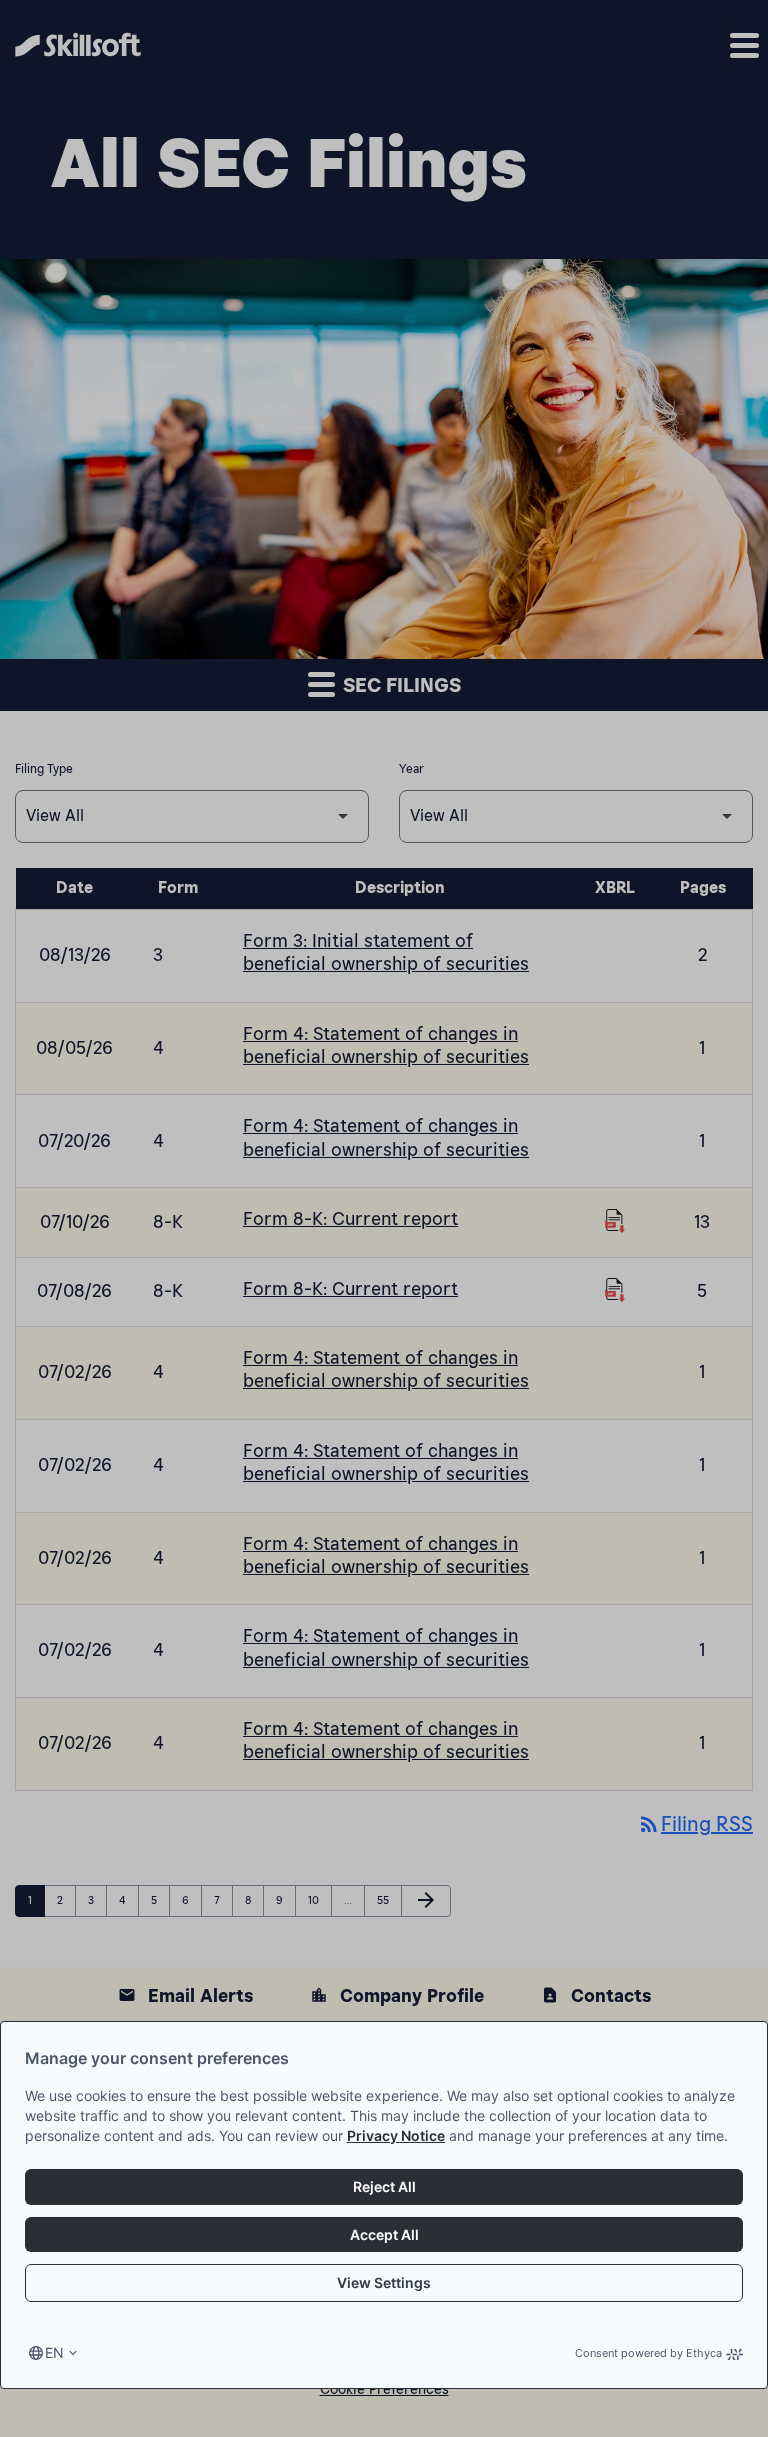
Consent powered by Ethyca (648, 2353)
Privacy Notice (396, 2135)
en (54, 2352)
